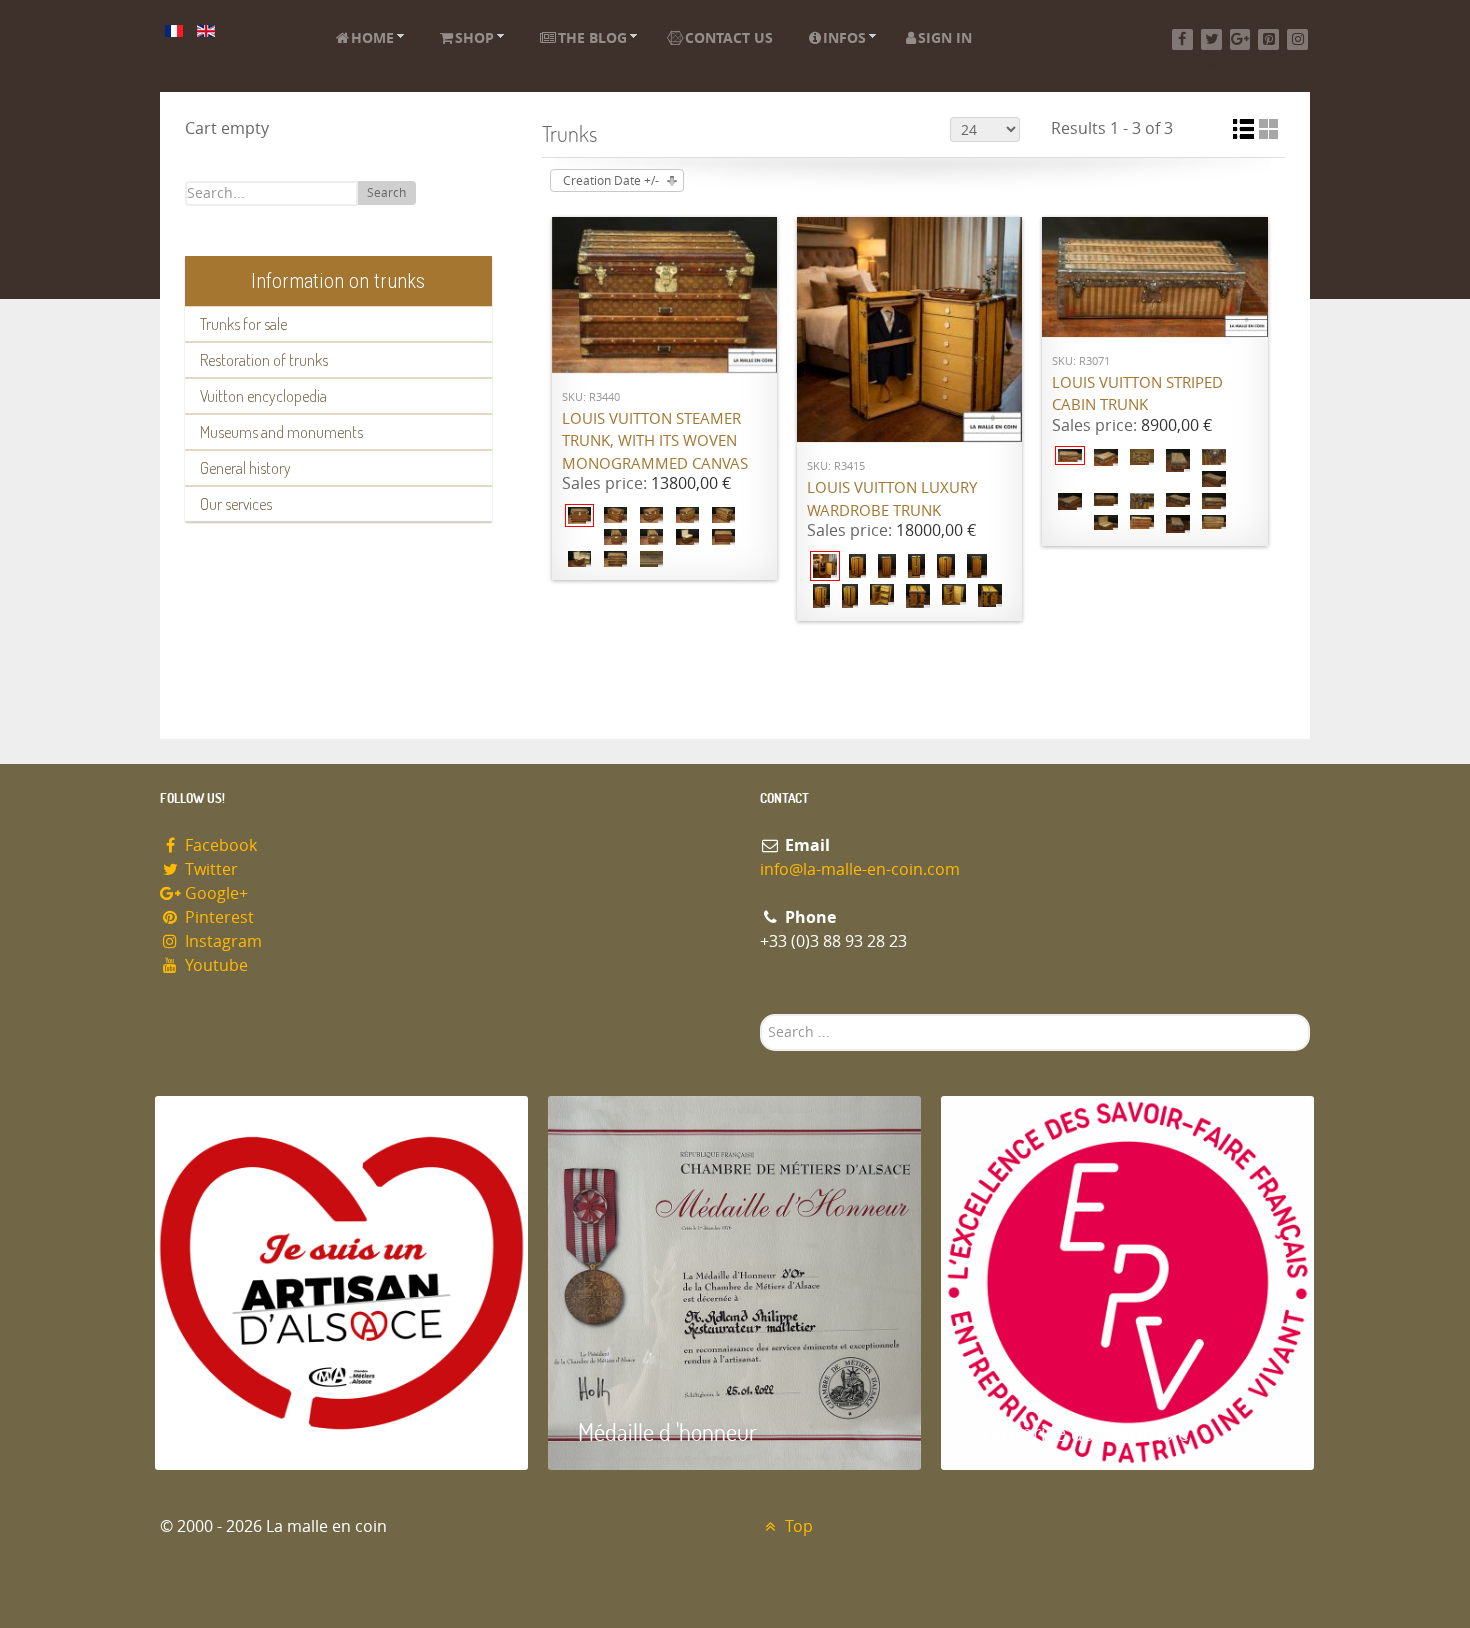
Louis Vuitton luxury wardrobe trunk (892, 499)
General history (245, 468)
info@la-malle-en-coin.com (860, 869)
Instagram (221, 941)
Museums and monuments (281, 432)
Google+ (214, 893)
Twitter (209, 869)
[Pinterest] (1268, 39)
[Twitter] (1211, 39)
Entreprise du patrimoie (1080, 1431)
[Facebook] (1182, 39)
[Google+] (1240, 39)
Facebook (219, 845)
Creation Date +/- (611, 181)
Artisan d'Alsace (256, 1431)
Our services (236, 504)
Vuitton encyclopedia (263, 396)
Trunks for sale (243, 324)
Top (797, 1526)
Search (386, 193)
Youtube (214, 965)
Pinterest (217, 917)
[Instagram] (1297, 39)
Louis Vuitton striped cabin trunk (1137, 394)
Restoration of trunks (264, 360)
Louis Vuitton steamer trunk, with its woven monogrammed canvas (655, 441)
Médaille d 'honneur (667, 1431)
